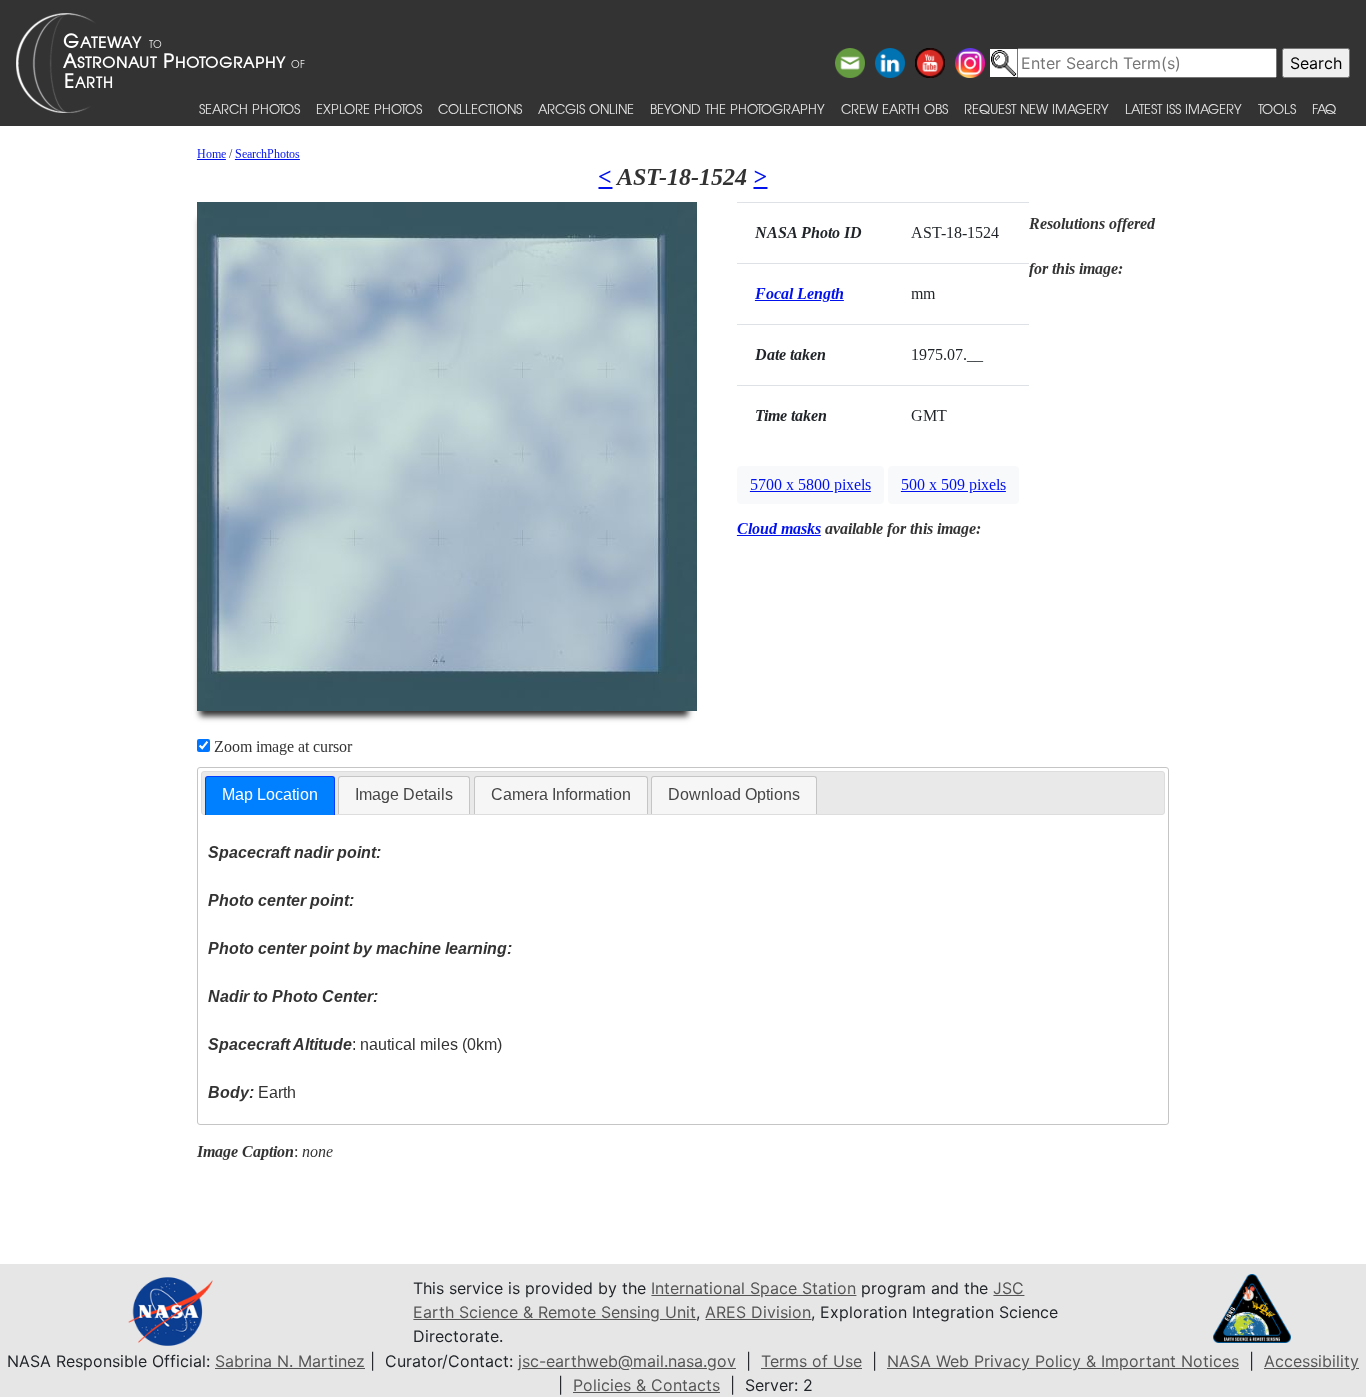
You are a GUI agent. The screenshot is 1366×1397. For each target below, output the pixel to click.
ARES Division (758, 1312)
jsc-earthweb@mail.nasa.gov (627, 1361)
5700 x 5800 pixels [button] (810, 484)
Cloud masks (779, 528)
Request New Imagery (1036, 108)
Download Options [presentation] (734, 794)
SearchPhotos (267, 154)
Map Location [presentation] (270, 794)
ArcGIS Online (586, 108)
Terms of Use (811, 1361)
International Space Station (753, 1288)
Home (211, 154)
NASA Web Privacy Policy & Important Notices (1063, 1361)
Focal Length (799, 293)
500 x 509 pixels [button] (953, 484)
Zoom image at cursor (281, 746)
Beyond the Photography (737, 108)
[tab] (270, 795)
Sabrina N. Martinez (290, 1361)
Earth (252, 1092)
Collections (480, 108)
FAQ (1324, 108)
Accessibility (1311, 1361)
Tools (1277, 108)
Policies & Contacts (646, 1385)
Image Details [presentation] (404, 794)
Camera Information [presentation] (561, 794)
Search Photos (249, 108)
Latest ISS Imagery (1183, 108)
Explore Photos (369, 108)
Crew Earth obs (894, 108)
